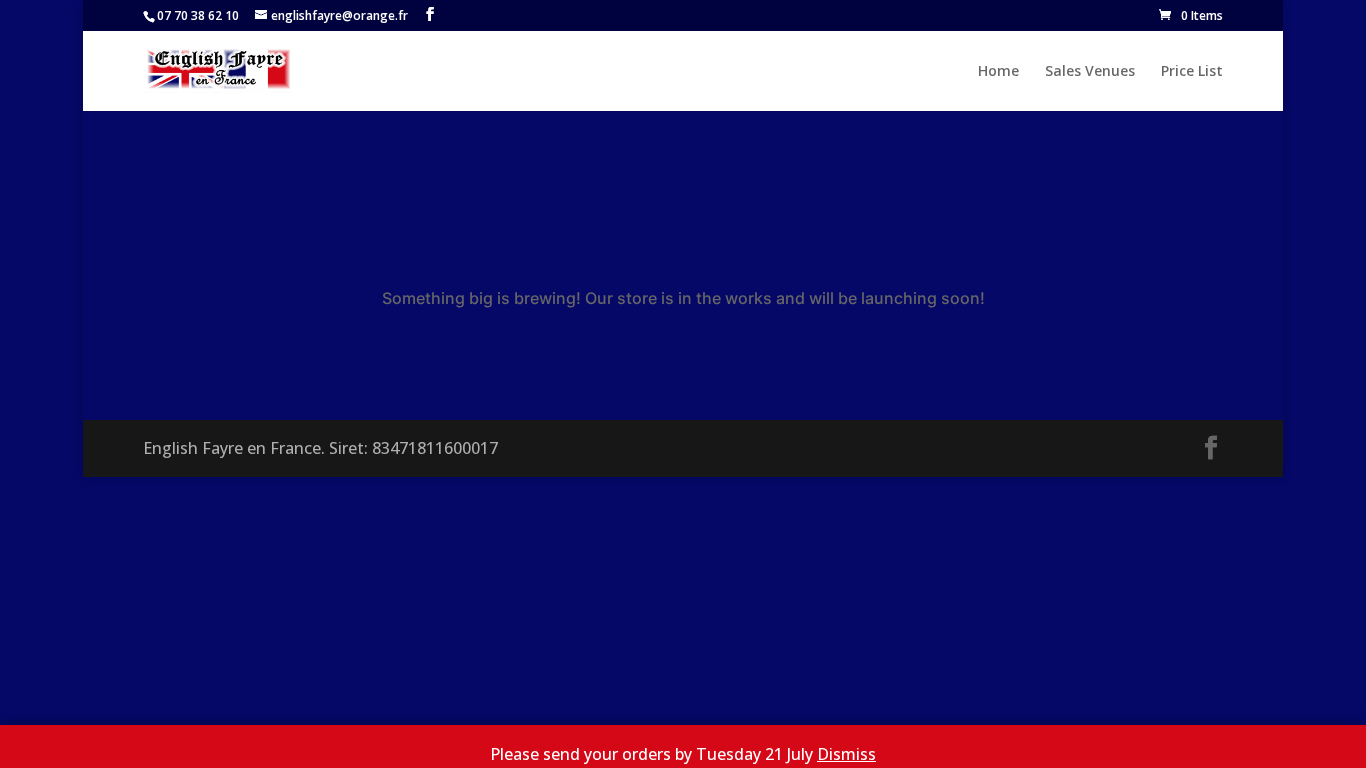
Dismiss (846, 754)
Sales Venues (1090, 72)
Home (998, 72)
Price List (1192, 72)
